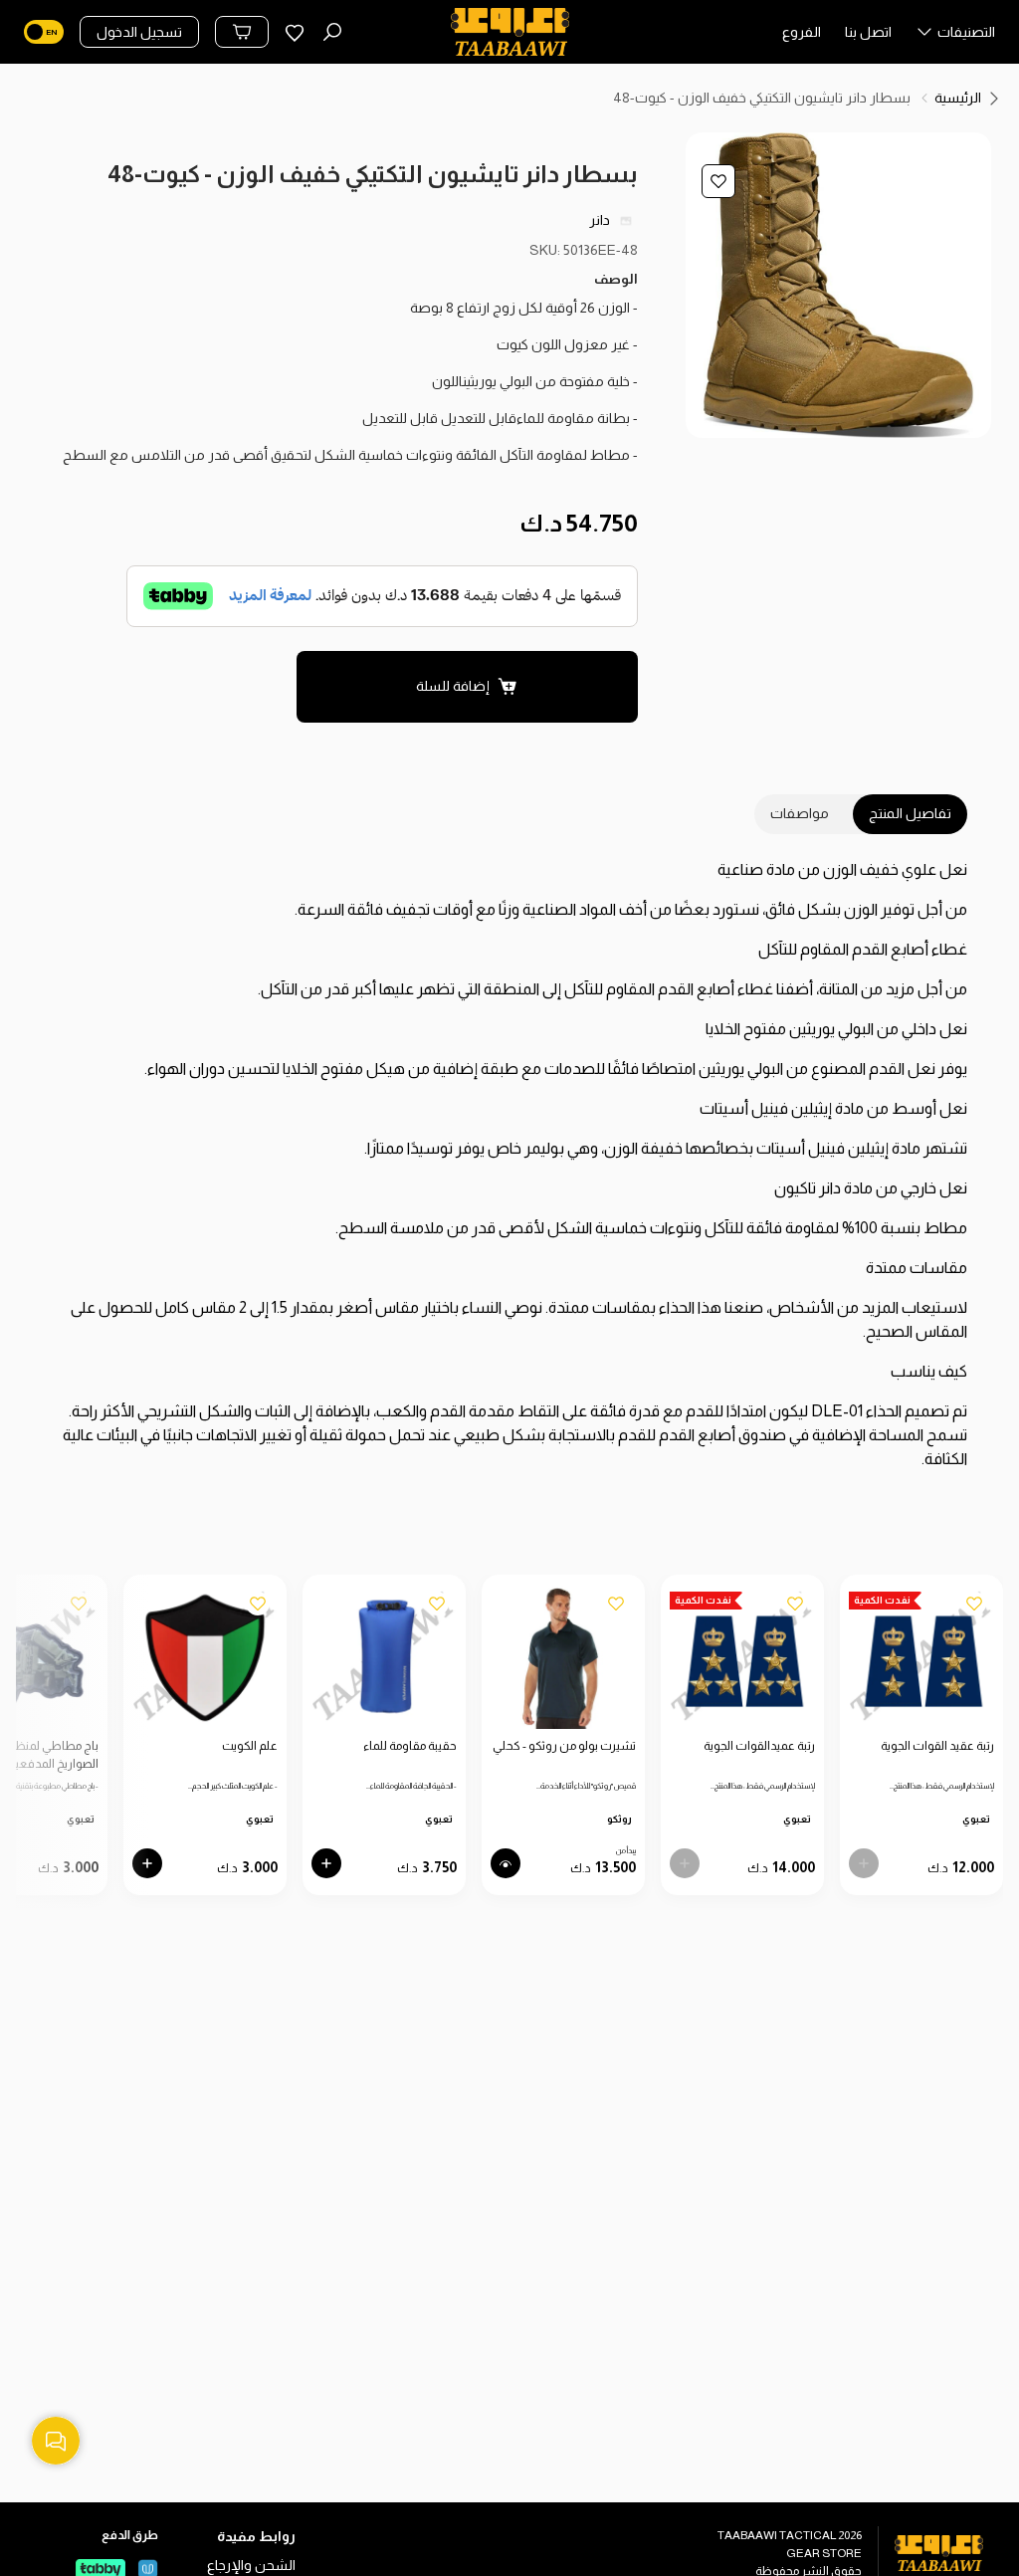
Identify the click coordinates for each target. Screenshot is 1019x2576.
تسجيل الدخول (139, 32)
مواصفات (800, 813)
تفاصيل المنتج (910, 813)
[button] (955, 37)
